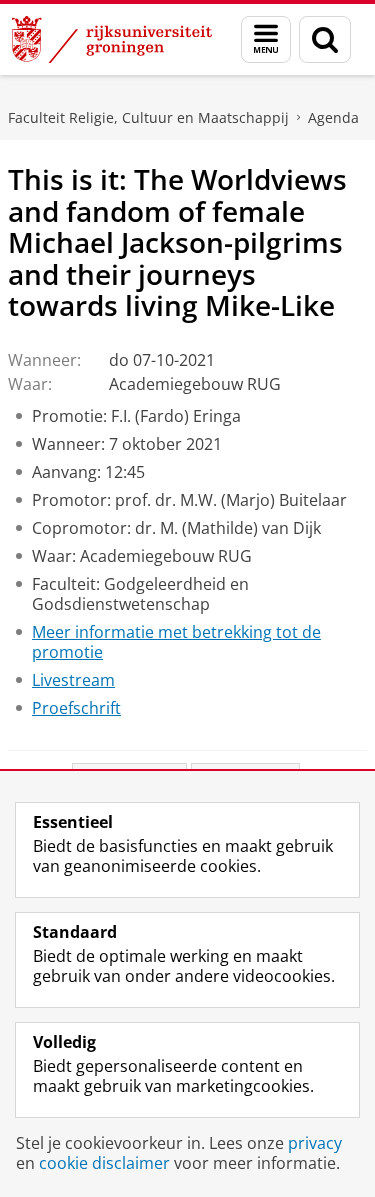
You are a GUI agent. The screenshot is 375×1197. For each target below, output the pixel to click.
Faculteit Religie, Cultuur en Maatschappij (148, 117)
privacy (315, 1143)
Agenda (333, 117)
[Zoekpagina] (325, 39)
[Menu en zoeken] (266, 39)
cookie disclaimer (104, 1163)
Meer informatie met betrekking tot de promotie (176, 642)
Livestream (73, 680)
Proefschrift (76, 708)
